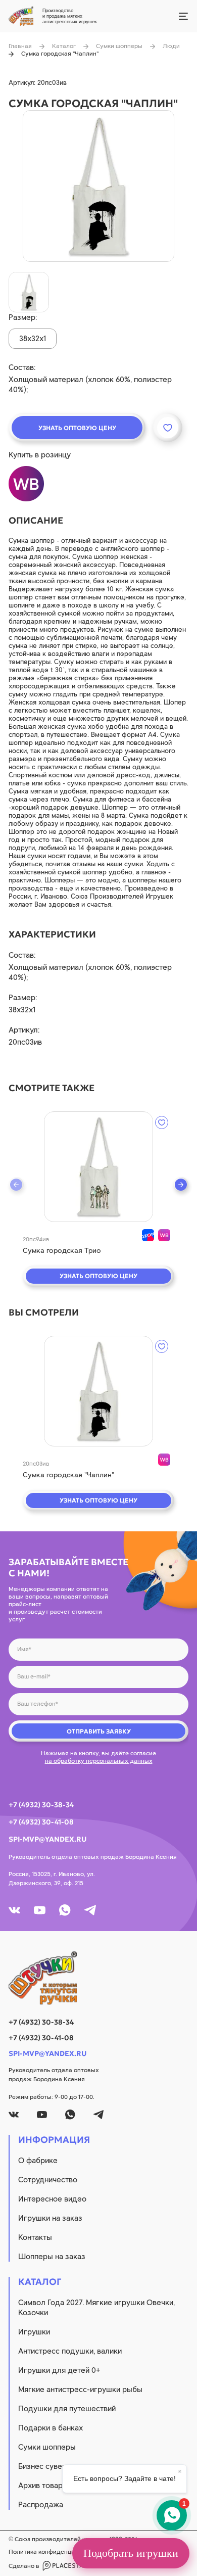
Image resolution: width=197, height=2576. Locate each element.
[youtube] (40, 1910)
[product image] (98, 186)
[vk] (14, 1910)
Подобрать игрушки (131, 2553)
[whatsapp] (65, 1910)
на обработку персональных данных (99, 1761)
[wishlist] (162, 1122)
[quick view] (98, 1167)
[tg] (90, 1910)
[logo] (98, 1978)
